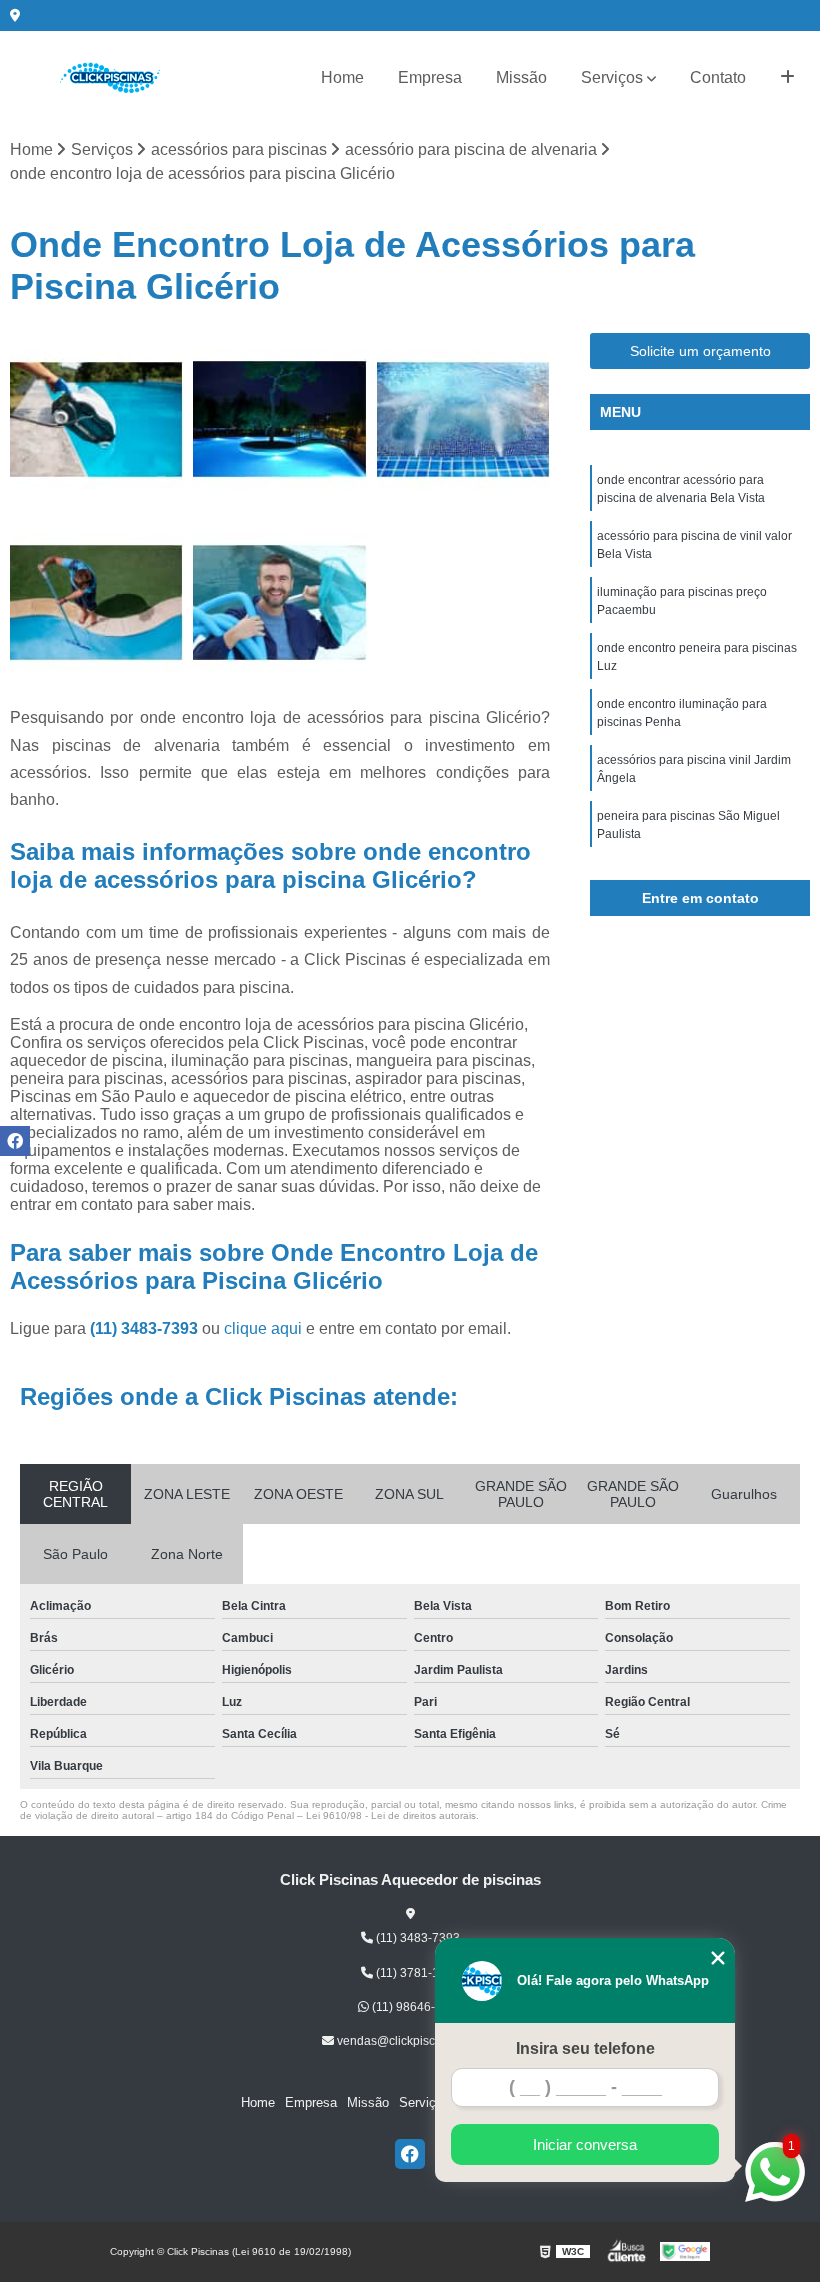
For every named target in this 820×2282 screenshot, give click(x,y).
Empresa (430, 77)
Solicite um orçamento (700, 351)
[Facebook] (410, 2154)
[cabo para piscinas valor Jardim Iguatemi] (279, 602)
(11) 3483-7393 (146, 1328)
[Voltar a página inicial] (110, 78)
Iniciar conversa (585, 2144)
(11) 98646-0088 (416, 2007)
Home (342, 77)
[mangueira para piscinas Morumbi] (279, 419)
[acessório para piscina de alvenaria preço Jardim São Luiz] (96, 419)
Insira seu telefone (585, 2048)
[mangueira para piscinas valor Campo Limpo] (96, 602)
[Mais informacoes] (787, 78)
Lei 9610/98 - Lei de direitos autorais (391, 1815)
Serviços (612, 77)
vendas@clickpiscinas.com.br (416, 2041)
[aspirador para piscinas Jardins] (463, 419)
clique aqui (263, 1328)
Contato (718, 77)
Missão (521, 77)
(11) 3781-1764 (416, 1973)
